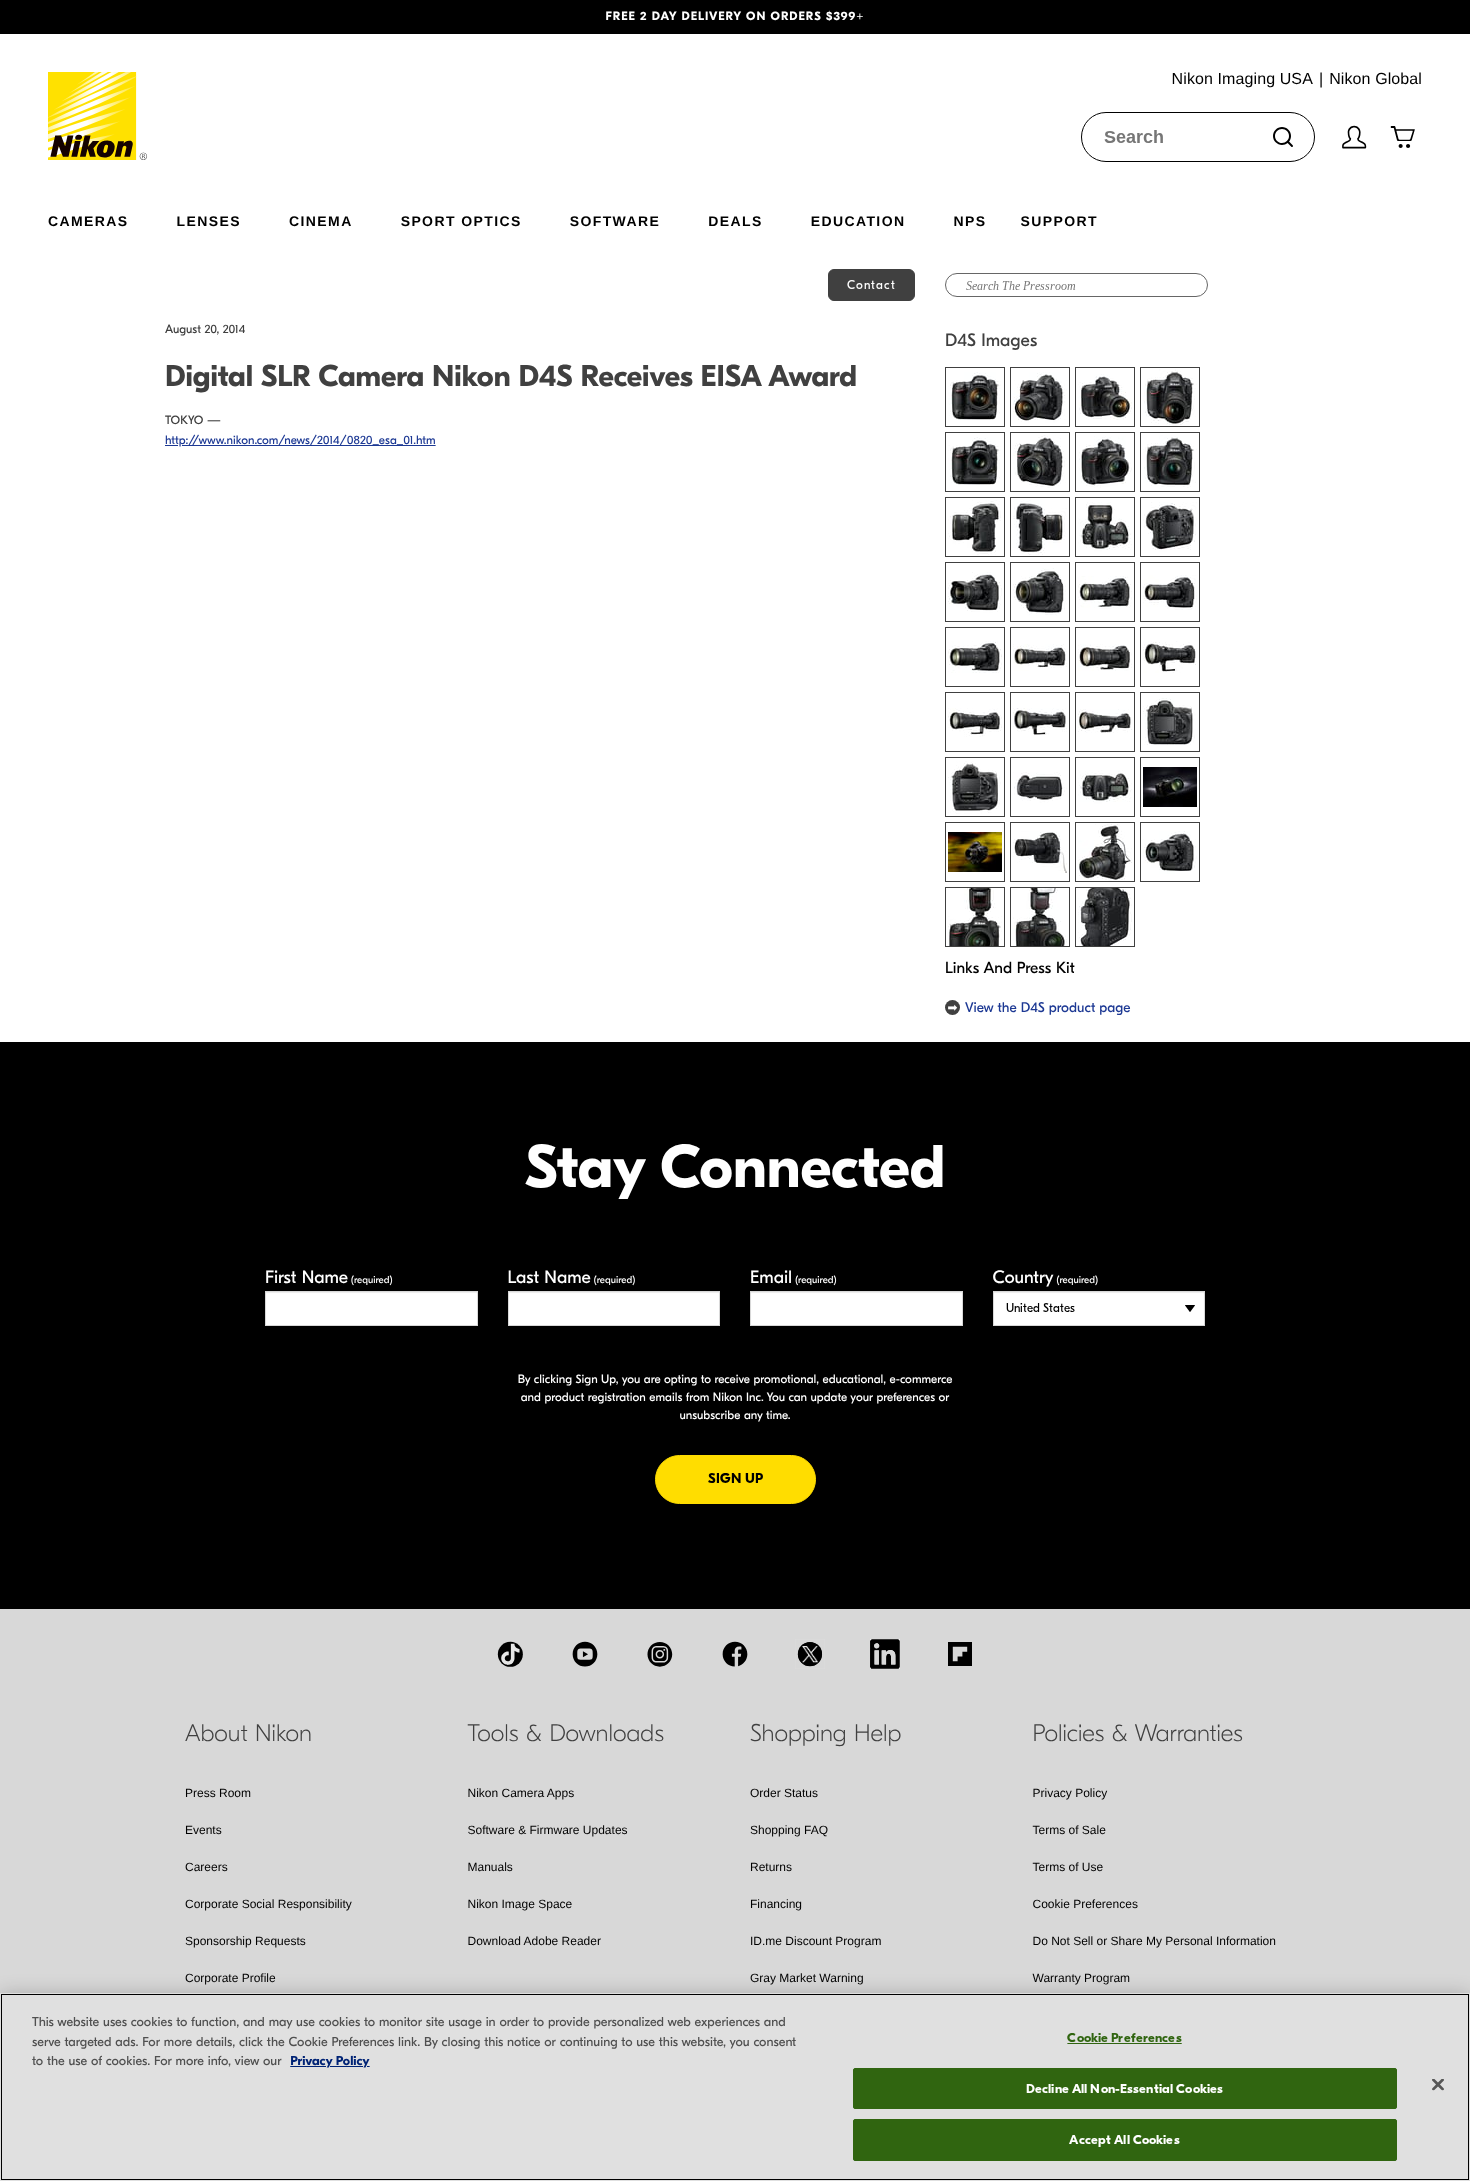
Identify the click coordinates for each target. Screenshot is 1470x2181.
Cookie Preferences (1085, 1904)
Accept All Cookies (1124, 2139)
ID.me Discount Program (815, 1941)
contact (871, 285)
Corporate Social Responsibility (268, 1904)
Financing (776, 1904)
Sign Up (762, 1478)
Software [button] (615, 220)
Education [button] (858, 220)
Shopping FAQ (789, 1830)
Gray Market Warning (807, 1978)
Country (1045, 1277)
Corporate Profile (230, 1978)
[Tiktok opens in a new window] (510, 1654)
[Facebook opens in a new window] (735, 1654)
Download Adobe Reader (534, 1941)
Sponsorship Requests (245, 1941)
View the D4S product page (1048, 1007)
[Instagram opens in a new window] (660, 1654)
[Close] (1438, 2085)
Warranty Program (1082, 1978)
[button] (110, 17)
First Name (329, 1277)
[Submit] (1283, 137)
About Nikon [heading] (248, 1734)
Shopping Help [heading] (825, 1734)
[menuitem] (112, 217)
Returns (771, 1867)
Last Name (572, 1277)
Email (793, 1277)
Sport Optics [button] (461, 220)
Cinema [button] (321, 220)
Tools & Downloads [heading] (566, 1734)
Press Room (218, 1793)
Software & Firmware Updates (548, 1830)
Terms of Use (1068, 1867)
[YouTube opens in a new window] (585, 1654)
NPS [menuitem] (969, 220)
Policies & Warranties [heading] (1138, 1734)
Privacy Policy (1070, 1793)
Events (203, 1830)
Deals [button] (735, 220)
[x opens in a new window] (810, 1654)
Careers (206, 1867)
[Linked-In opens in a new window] (885, 1654)
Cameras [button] (88, 220)
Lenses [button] (209, 220)
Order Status (784, 1793)
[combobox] (1198, 137)
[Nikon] (98, 97)
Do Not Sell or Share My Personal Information (1154, 1941)
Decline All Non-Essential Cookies (1124, 2088)
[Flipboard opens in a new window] (960, 1654)
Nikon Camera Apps (521, 1793)
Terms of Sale (1069, 1830)
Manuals (490, 1867)
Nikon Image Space (520, 1904)
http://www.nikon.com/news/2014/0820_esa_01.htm (300, 441)
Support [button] (1058, 220)
